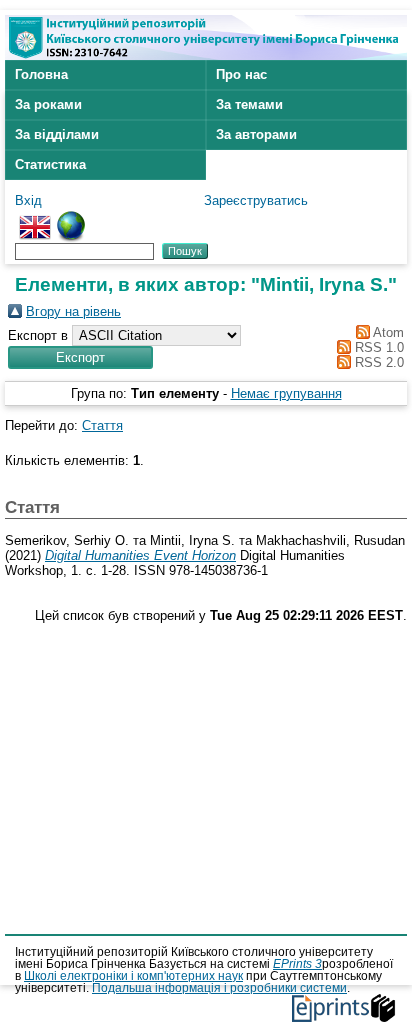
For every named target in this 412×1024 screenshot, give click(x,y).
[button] (80, 357)
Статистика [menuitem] (50, 164)
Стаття (102, 425)
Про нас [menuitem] (241, 74)
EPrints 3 (297, 964)
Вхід (28, 200)
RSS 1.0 (377, 347)
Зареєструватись (256, 200)
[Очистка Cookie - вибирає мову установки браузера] (71, 218)
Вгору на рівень (73, 311)
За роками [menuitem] (48, 104)
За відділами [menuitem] (57, 134)
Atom (387, 332)
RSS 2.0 (377, 362)
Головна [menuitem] (41, 74)
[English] (35, 218)
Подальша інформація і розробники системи (219, 988)
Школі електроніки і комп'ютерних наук (133, 976)
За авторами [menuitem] (256, 134)
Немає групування (286, 393)
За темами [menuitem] (249, 104)
